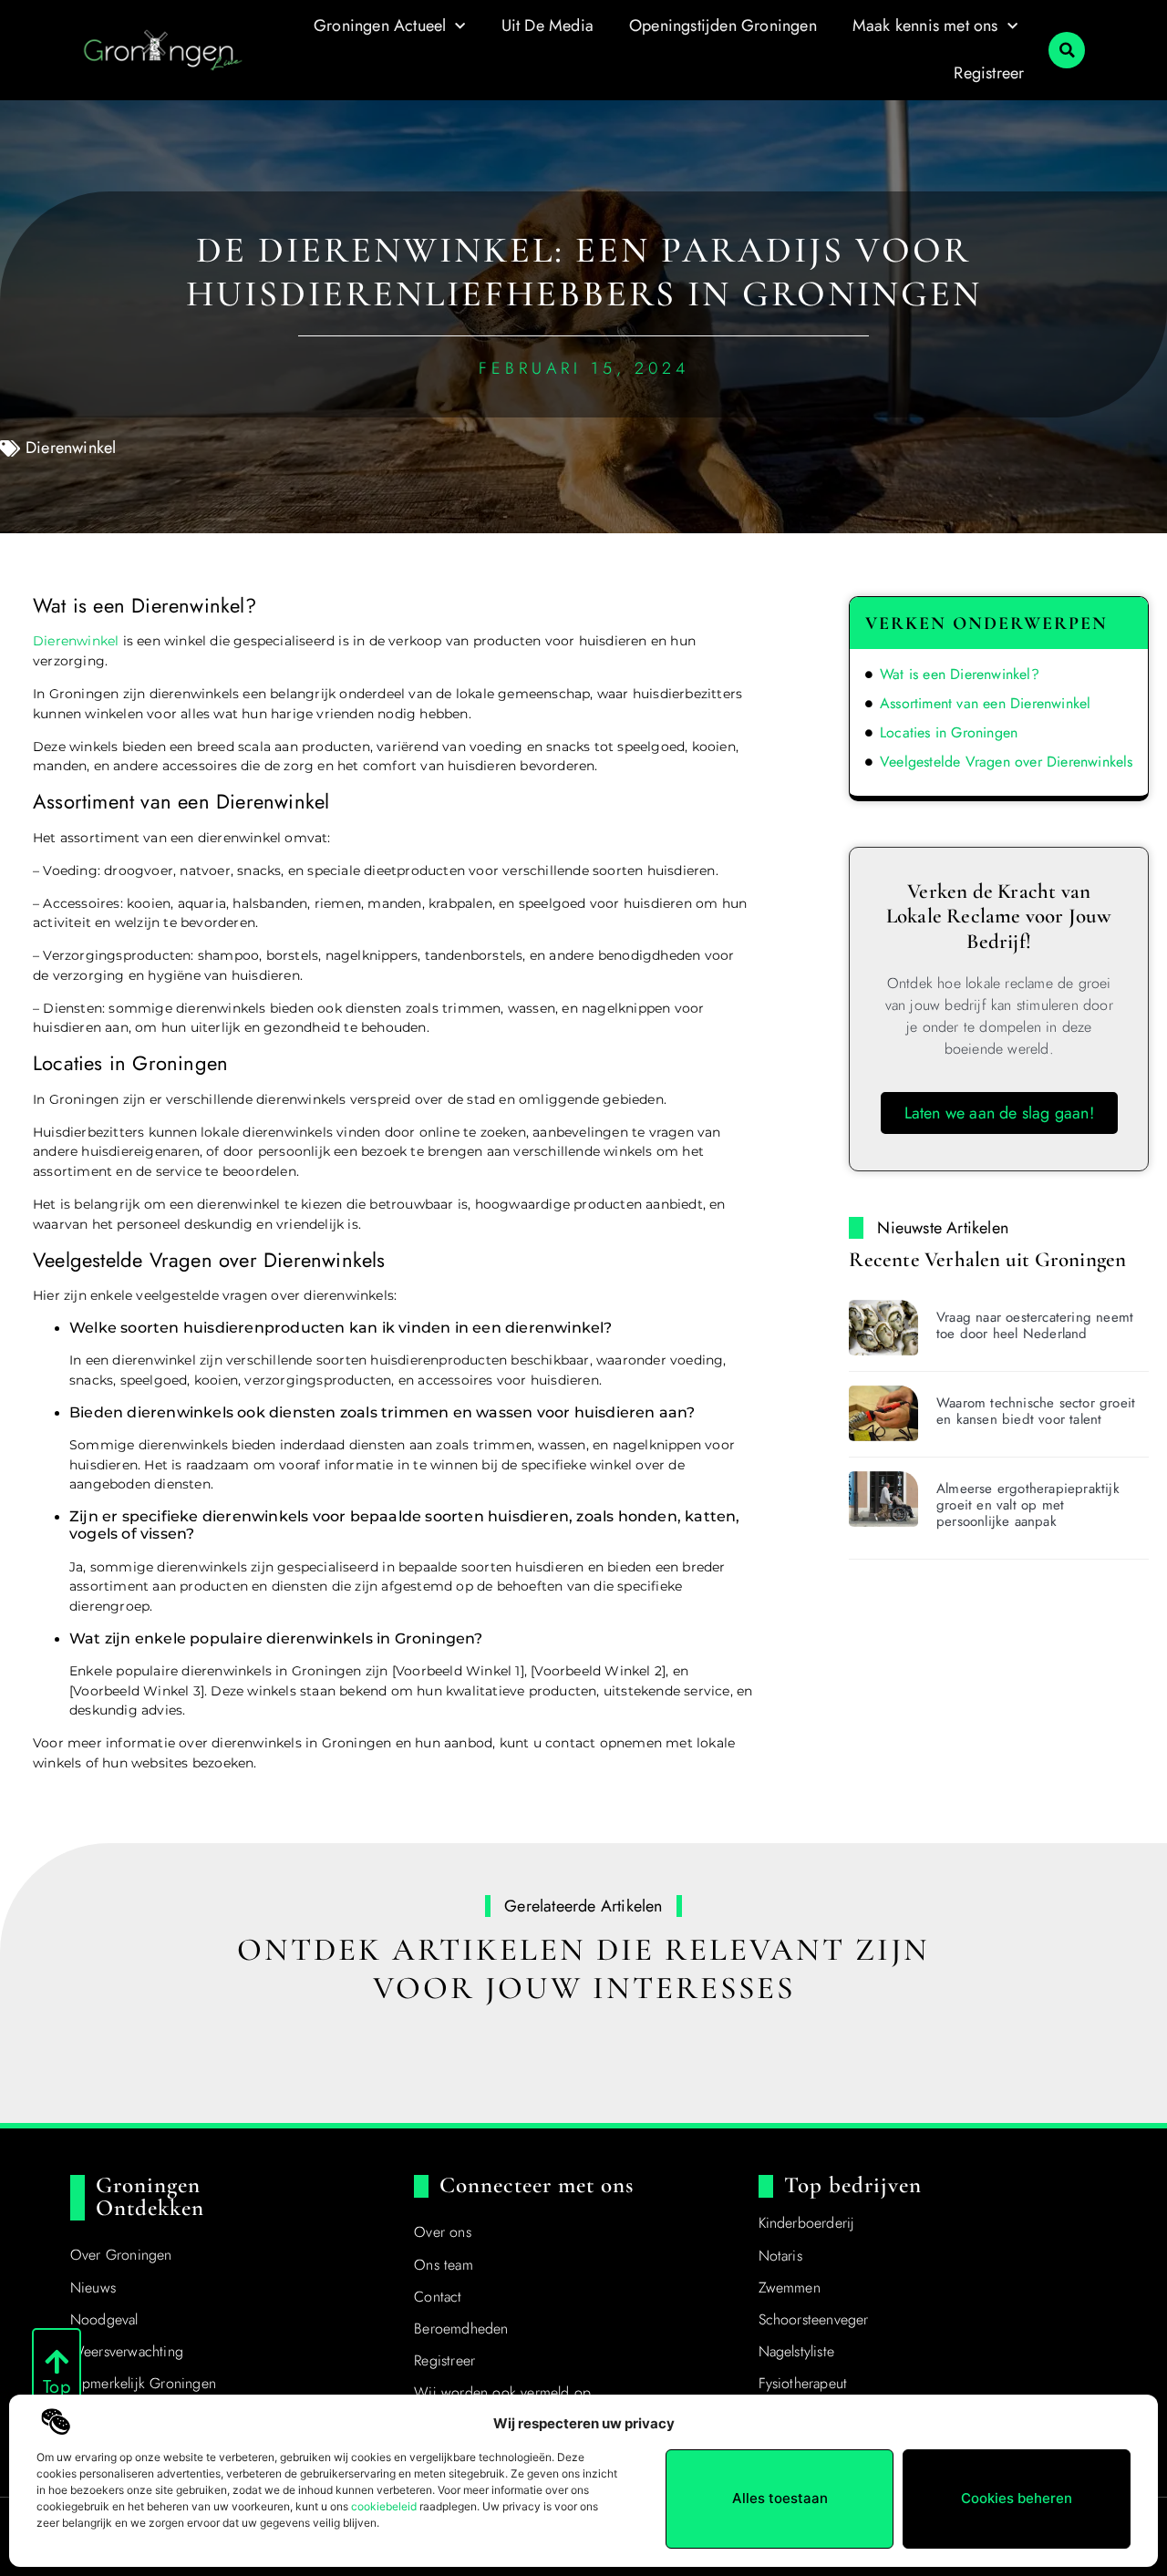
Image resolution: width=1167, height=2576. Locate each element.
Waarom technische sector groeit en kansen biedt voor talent (1036, 1411)
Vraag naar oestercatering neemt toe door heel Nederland (1035, 1325)
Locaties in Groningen (949, 732)
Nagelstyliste (797, 2351)
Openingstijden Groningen (723, 26)
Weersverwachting (127, 2351)
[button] (1067, 50)
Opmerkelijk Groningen (143, 2383)
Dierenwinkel (71, 448)
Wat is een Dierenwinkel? (960, 674)
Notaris (780, 2256)
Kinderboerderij (807, 2223)
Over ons (443, 2232)
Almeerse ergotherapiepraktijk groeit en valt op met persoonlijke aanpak (1028, 1505)
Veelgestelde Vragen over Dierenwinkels (1007, 762)
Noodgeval (104, 2319)
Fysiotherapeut (803, 2383)
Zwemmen (790, 2287)
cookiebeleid (384, 2506)
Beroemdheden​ (461, 2329)
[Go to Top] (57, 2362)
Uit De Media (547, 26)
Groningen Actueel (380, 26)
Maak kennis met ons (925, 26)
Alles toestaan (780, 2498)
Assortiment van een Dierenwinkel (985, 703)
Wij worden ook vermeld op (502, 2392)
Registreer (989, 73)
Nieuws (93, 2287)
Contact (438, 2297)
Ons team (444, 2265)
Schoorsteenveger (814, 2319)
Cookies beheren (1017, 2498)
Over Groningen (121, 2255)
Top (57, 2387)
